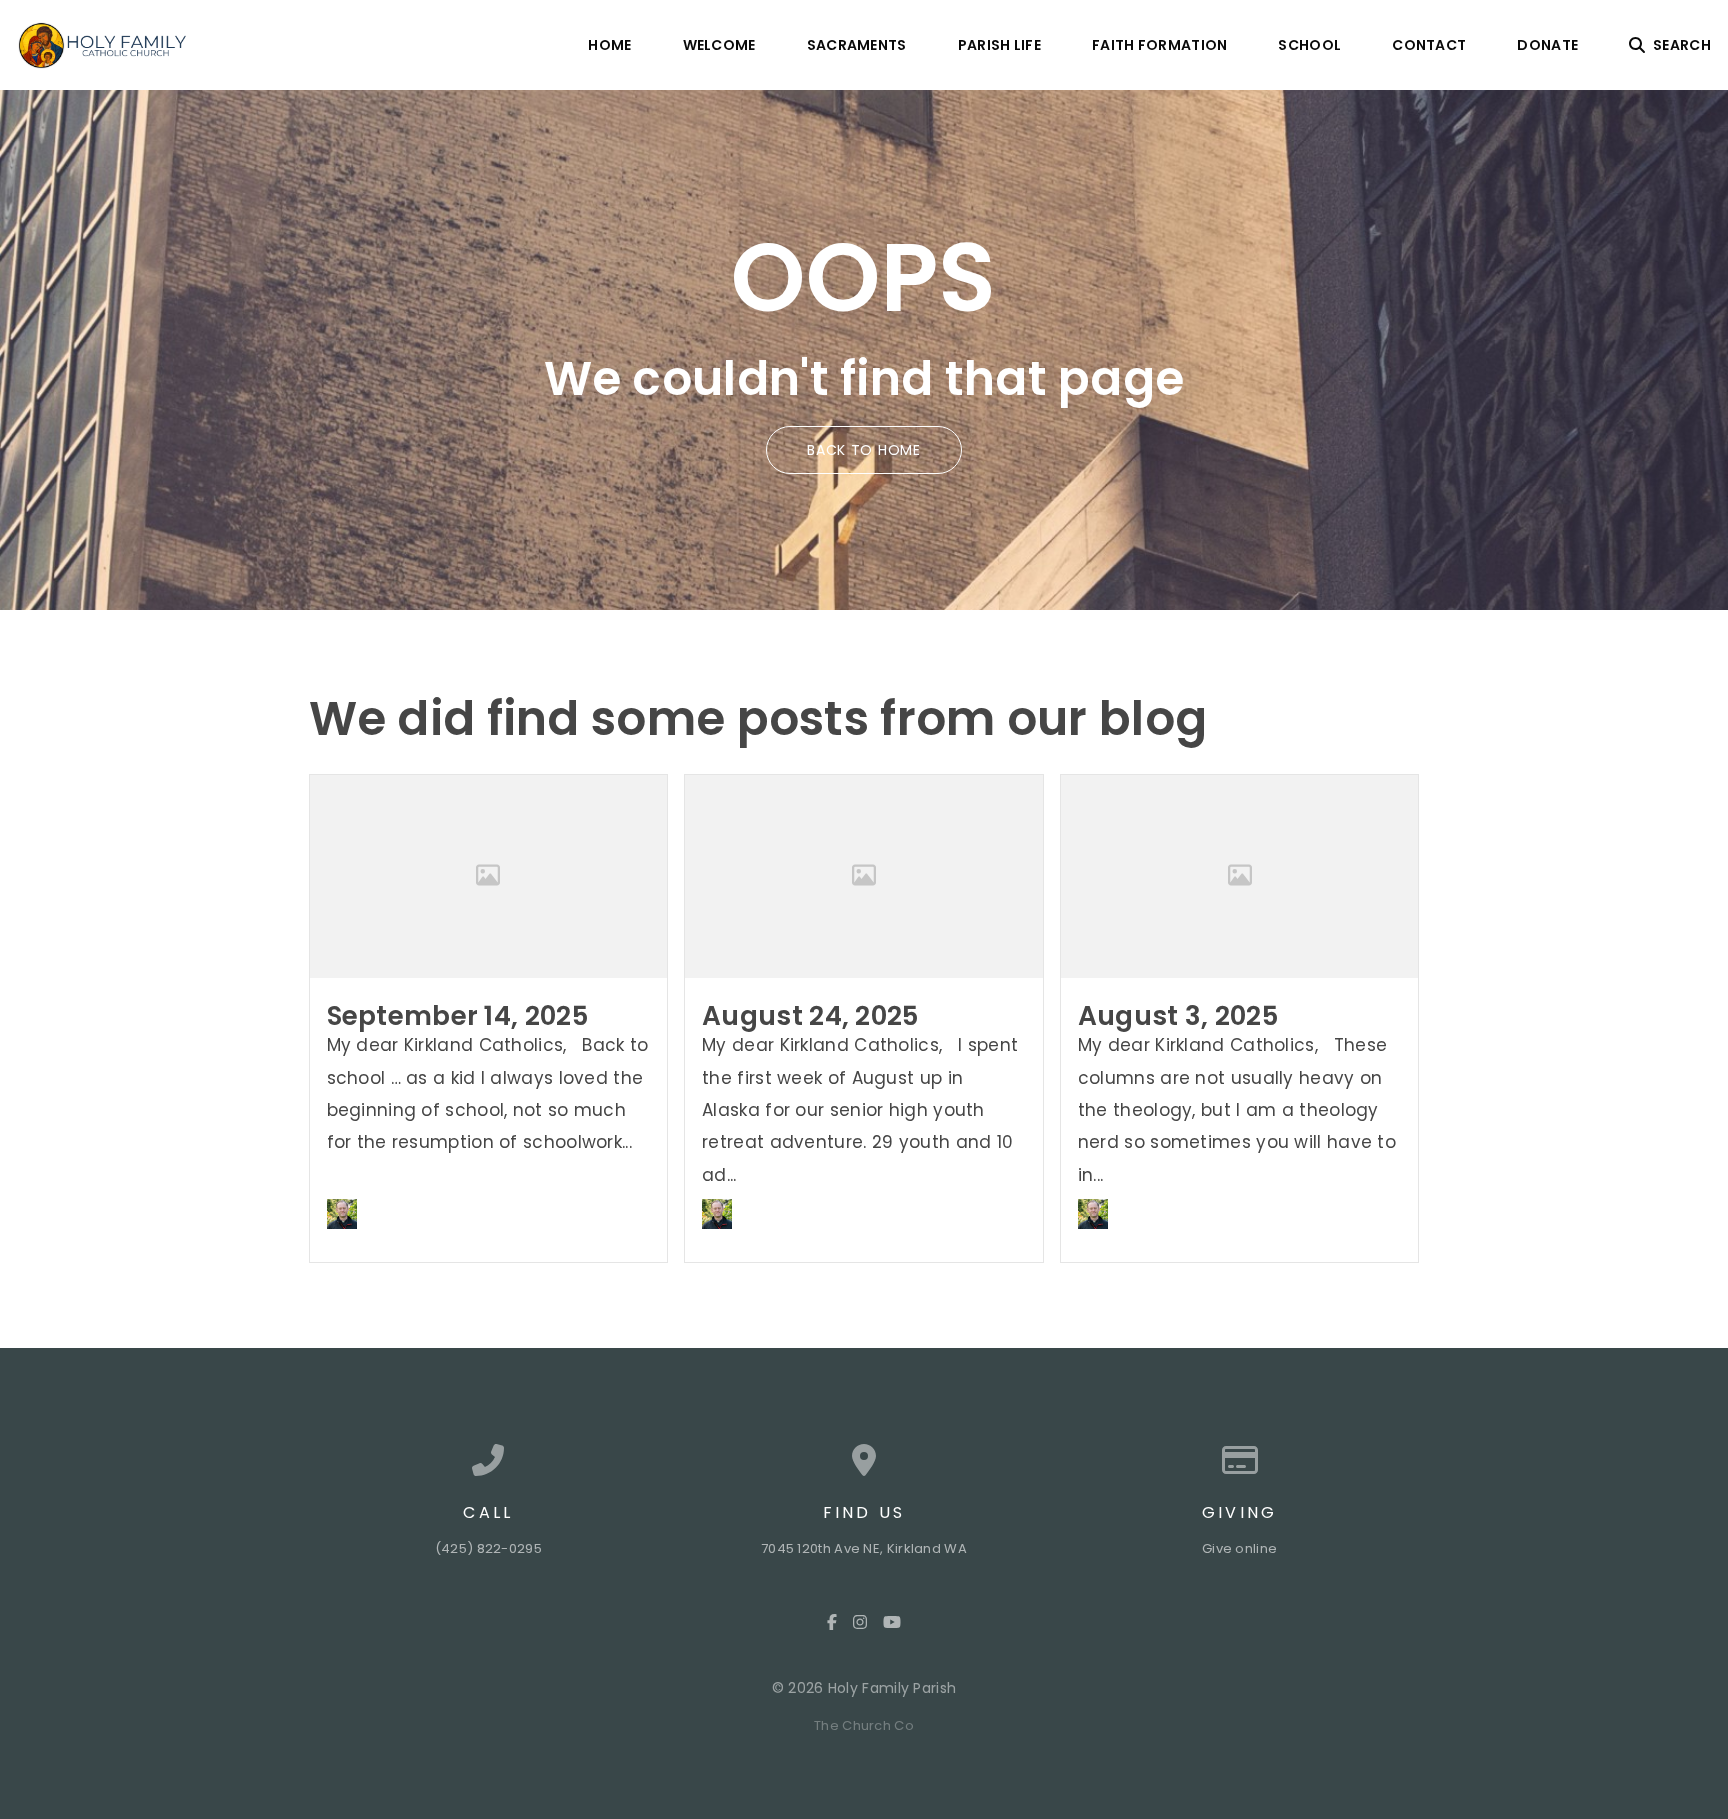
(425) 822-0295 (488, 1548)
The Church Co (864, 1725)
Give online (1239, 1548)
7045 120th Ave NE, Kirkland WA (864, 1548)
